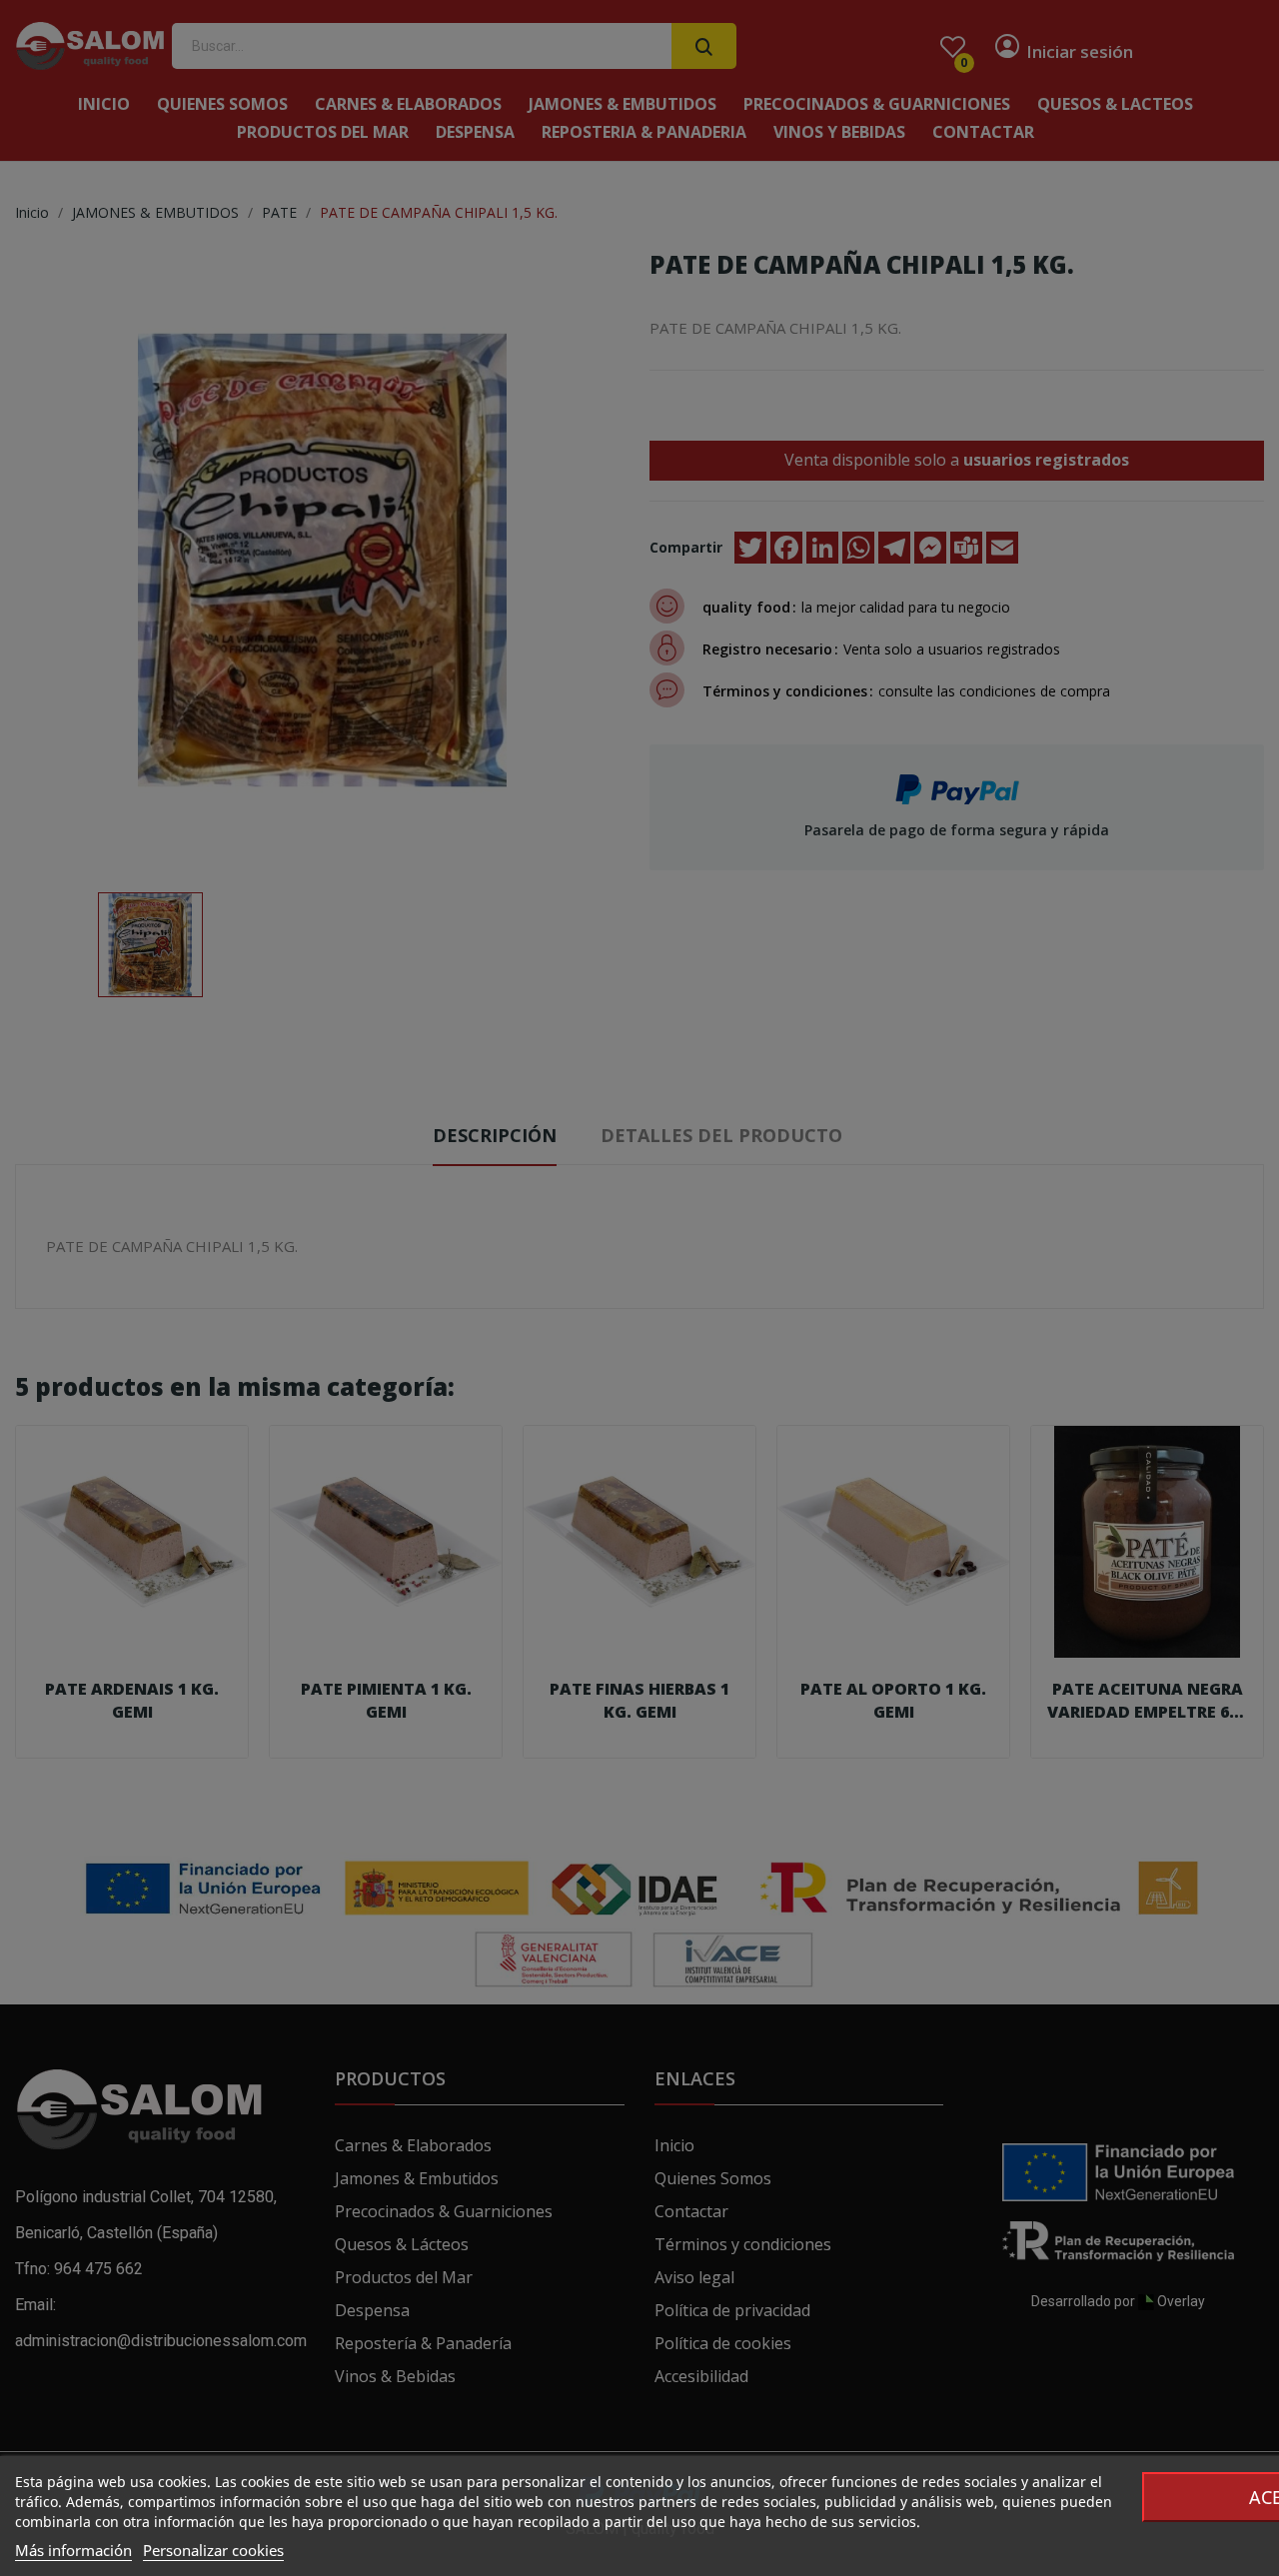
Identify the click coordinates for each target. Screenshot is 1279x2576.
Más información (73, 2550)
